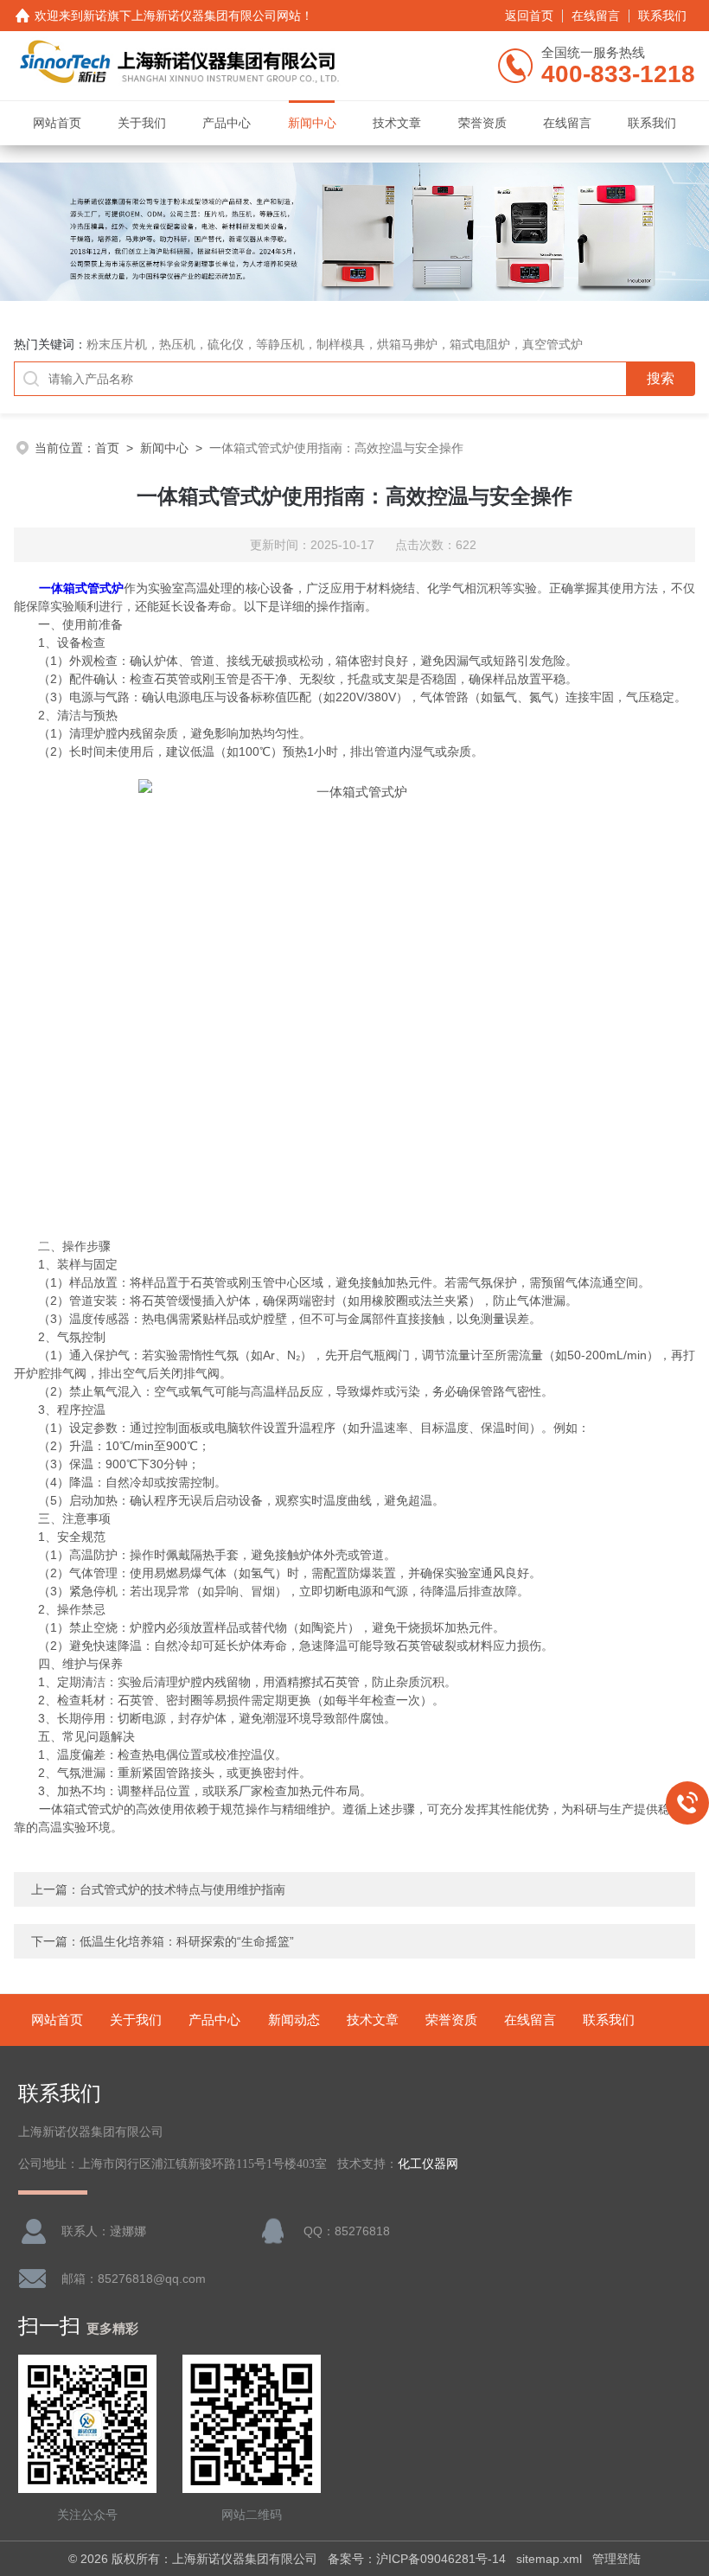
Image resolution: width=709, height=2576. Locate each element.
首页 (107, 448)
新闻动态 (294, 2020)
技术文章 (397, 123)
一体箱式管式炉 (81, 588)
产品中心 (227, 123)
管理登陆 (616, 2559)
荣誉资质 (482, 123)
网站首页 (57, 123)
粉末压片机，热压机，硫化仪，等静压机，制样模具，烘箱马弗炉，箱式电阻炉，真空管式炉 (335, 344)
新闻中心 (312, 123)
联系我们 (662, 16)
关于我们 (142, 123)
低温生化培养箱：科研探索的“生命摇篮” (187, 1941)
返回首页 (529, 16)
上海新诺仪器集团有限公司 (204, 16)
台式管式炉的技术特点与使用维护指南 (182, 1889)
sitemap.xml (549, 2559)
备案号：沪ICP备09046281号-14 (417, 2559)
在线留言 (596, 16)
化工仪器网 (428, 2164)
